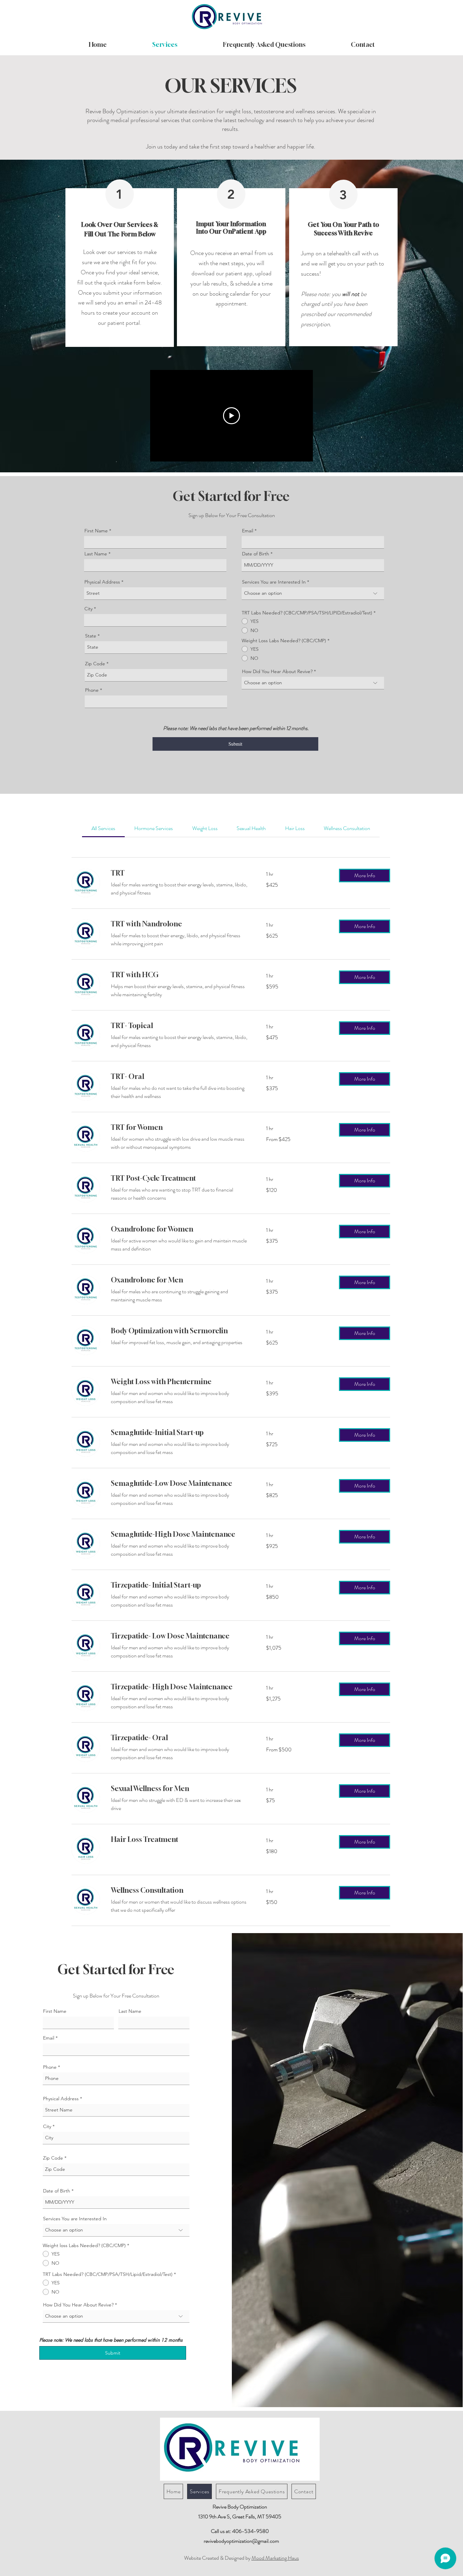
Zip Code (95, 664)
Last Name (96, 554)
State (91, 636)
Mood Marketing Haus (275, 2558)
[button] (365, 876)
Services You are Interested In (274, 582)
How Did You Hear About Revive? (277, 671)
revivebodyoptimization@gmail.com (241, 2541)
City (88, 609)
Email (248, 531)
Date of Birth (256, 554)
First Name (96, 531)
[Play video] (231, 416)
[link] (103, 828)
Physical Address (102, 582)
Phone (92, 690)
